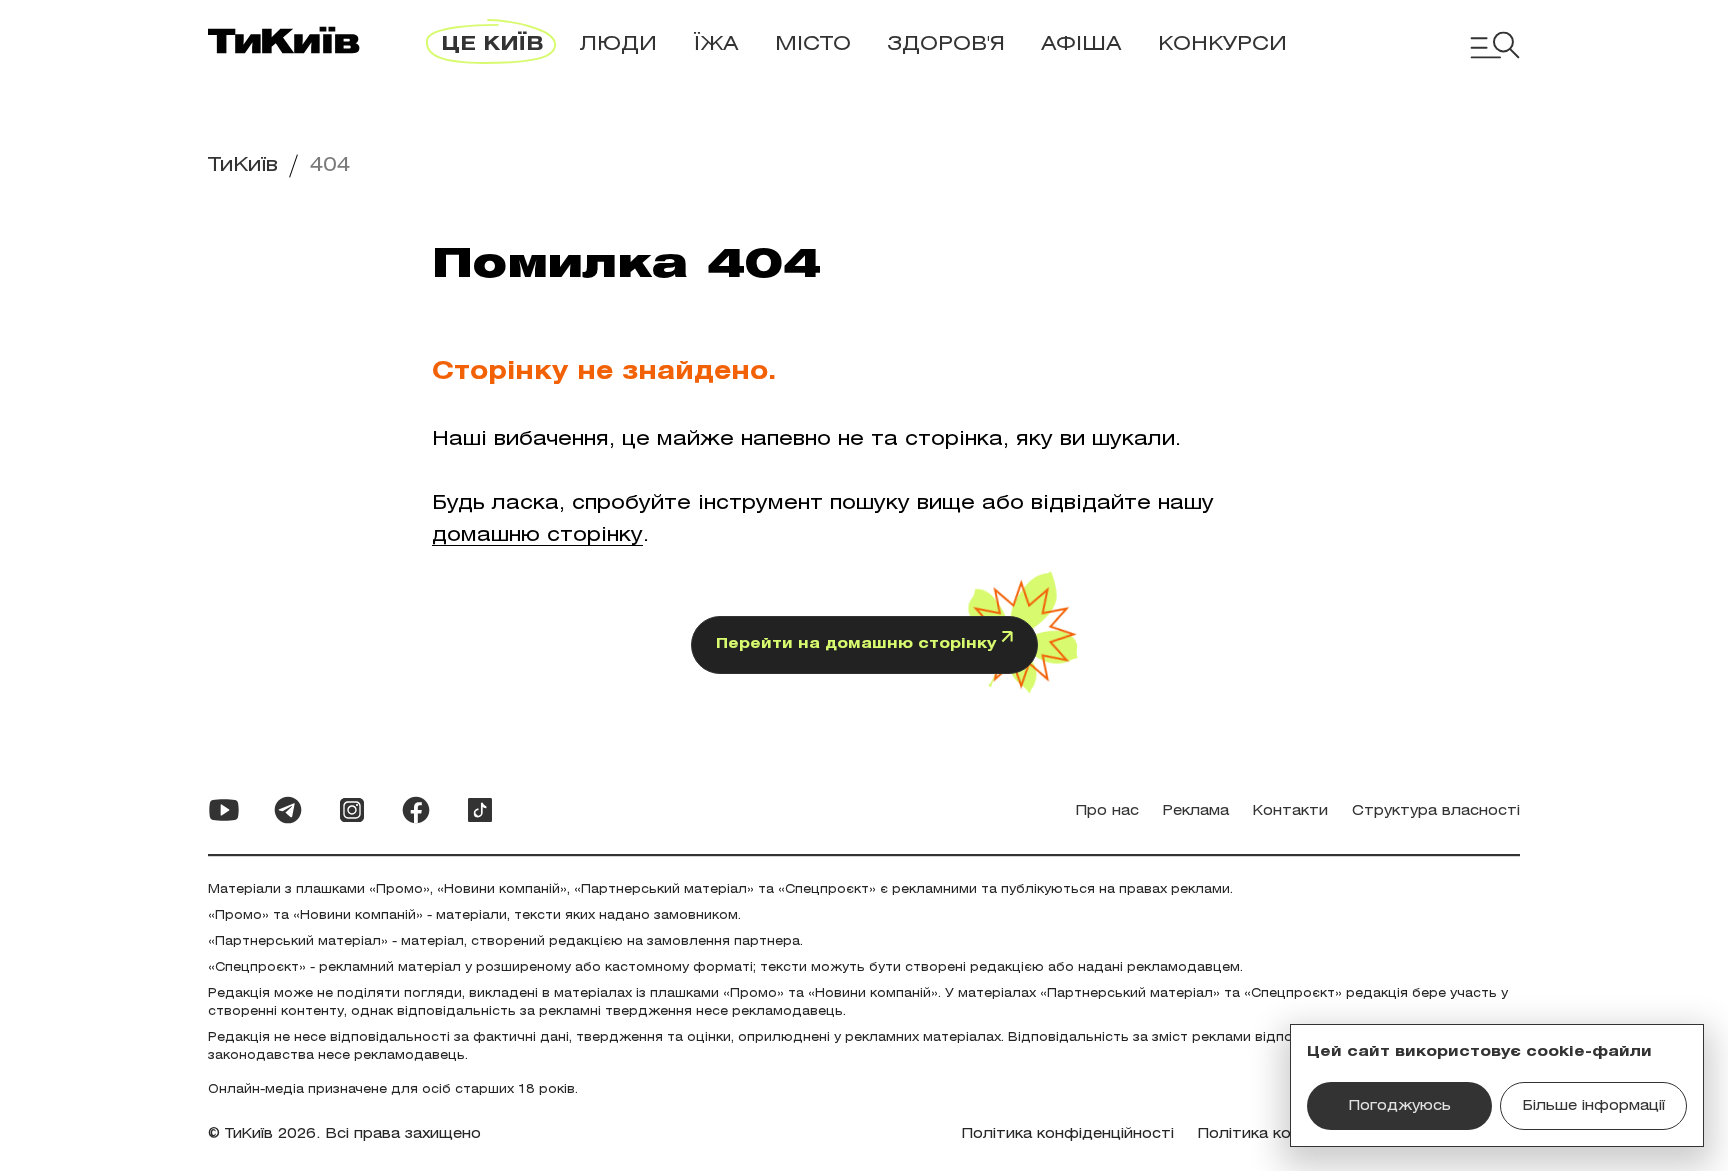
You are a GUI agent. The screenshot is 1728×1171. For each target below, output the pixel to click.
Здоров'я (946, 44)
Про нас (1107, 811)
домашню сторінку (537, 535)
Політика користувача (1285, 1134)
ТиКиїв (243, 165)
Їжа (716, 44)
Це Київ (492, 44)
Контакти (1290, 811)
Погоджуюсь (1400, 1106)
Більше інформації (1594, 1106)
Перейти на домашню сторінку (858, 644)
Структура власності (1436, 811)
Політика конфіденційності (1068, 1134)
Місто (813, 44)
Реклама (1196, 811)
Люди (618, 44)
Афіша (1081, 44)
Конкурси (1222, 44)
